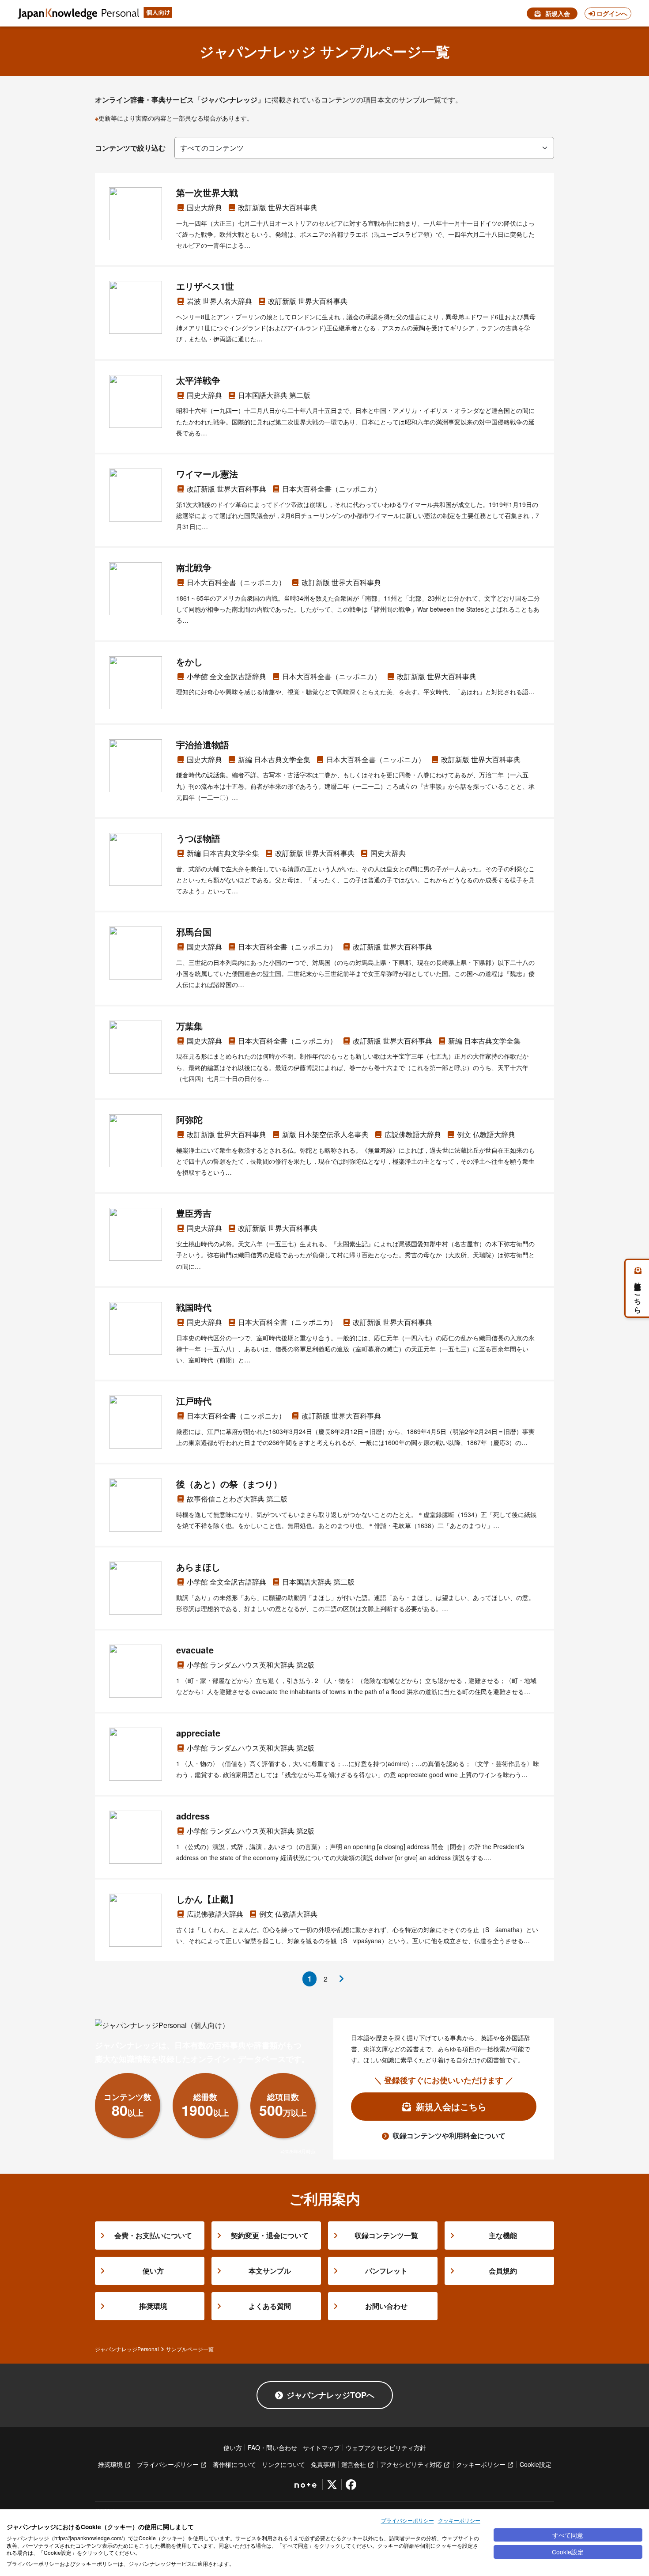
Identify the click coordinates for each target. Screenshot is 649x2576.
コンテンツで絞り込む (130, 148)
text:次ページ (341, 1979)
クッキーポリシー (459, 2520)
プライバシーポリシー (408, 2520)
